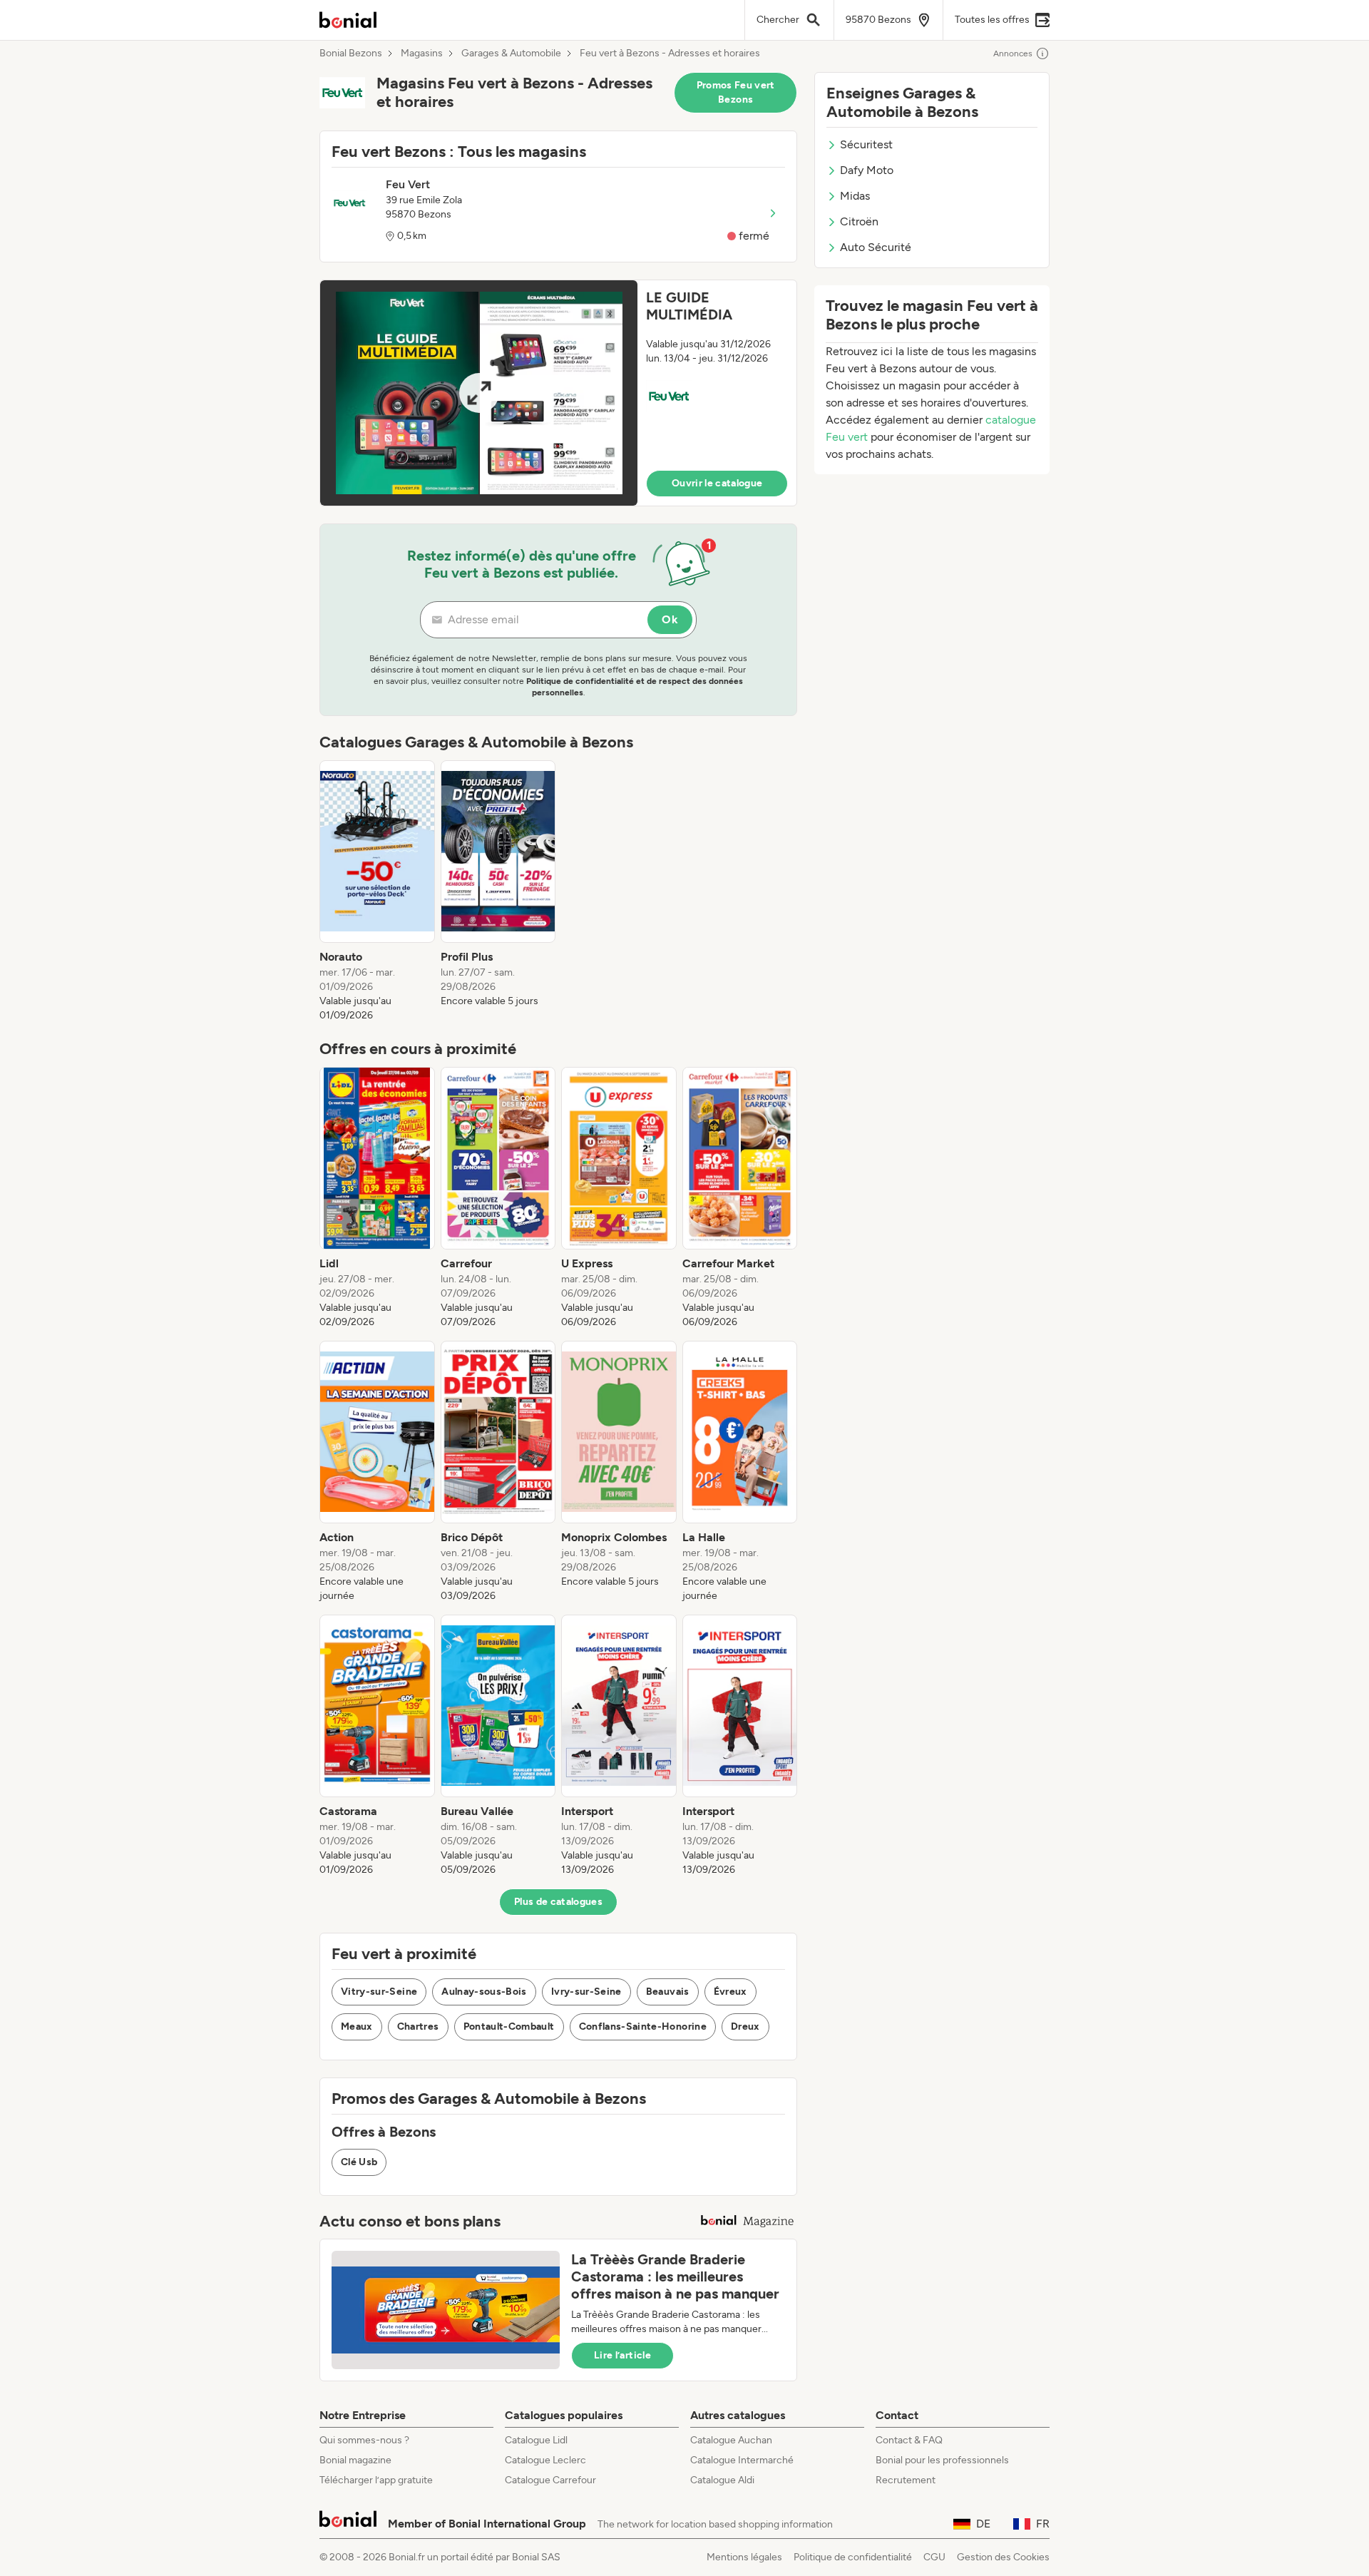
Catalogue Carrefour (550, 2480)
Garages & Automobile (511, 53)
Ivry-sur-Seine (586, 1992)
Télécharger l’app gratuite (376, 2480)
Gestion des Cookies (1003, 2557)
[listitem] (377, 891)
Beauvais (668, 1992)
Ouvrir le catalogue (717, 483)
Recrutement (906, 2480)
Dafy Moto (867, 170)
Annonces (1013, 53)
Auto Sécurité (876, 247)
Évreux (730, 1992)
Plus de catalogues (558, 1902)
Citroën (859, 221)
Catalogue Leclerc (545, 2460)
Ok (670, 619)
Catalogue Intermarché (742, 2460)
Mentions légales (744, 2557)
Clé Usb (359, 2162)
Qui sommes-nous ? (364, 2440)
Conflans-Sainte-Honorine (643, 2026)
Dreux (745, 2026)
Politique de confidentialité (853, 2557)
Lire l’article (622, 2355)
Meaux (357, 2026)
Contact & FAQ (909, 2440)
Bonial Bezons (351, 53)
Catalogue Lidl (536, 2440)
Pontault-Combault (509, 2026)
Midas (855, 196)
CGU (934, 2557)
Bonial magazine (355, 2460)
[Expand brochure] (479, 393)
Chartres (418, 2026)
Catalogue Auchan (731, 2440)
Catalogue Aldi (722, 2480)
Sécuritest (866, 144)
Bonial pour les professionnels (942, 2460)
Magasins (422, 53)
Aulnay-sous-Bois (484, 1992)
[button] (558, 393)
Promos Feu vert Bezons (736, 92)
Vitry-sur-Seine (379, 1992)
